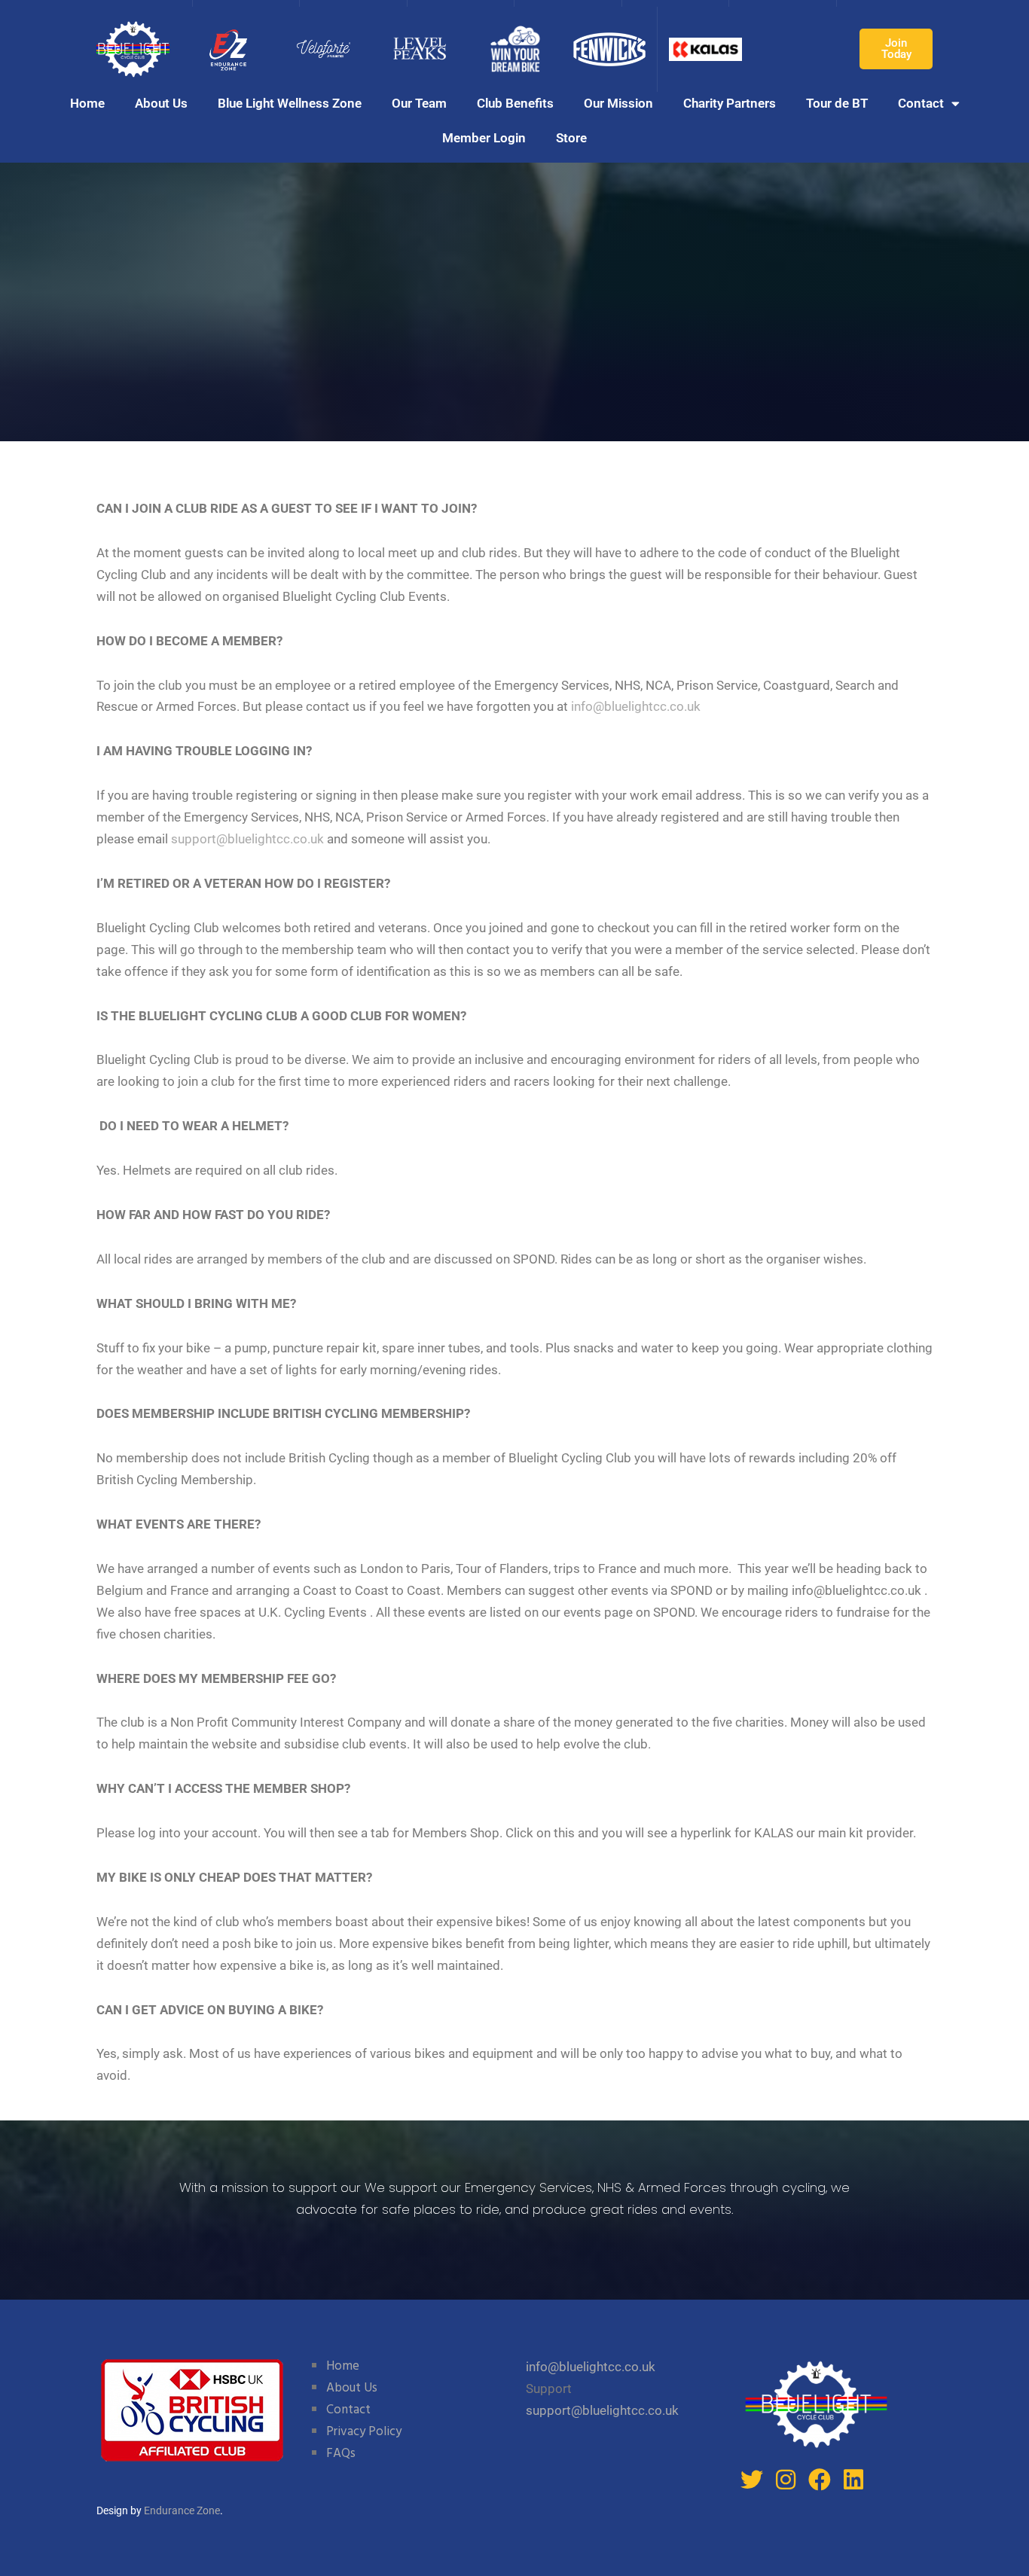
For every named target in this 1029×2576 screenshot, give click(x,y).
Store (571, 138)
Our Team (419, 103)
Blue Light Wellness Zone (290, 103)
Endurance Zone (182, 2510)
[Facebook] (820, 2480)
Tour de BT (837, 103)
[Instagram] (786, 2480)
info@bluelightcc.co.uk (636, 706)
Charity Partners (730, 103)
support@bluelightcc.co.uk (247, 839)
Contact (921, 103)
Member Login (484, 138)
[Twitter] (752, 2480)
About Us (161, 103)
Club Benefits (515, 103)
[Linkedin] (853, 2480)
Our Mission (618, 103)
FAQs (341, 2454)
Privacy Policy (364, 2432)
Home (87, 103)
